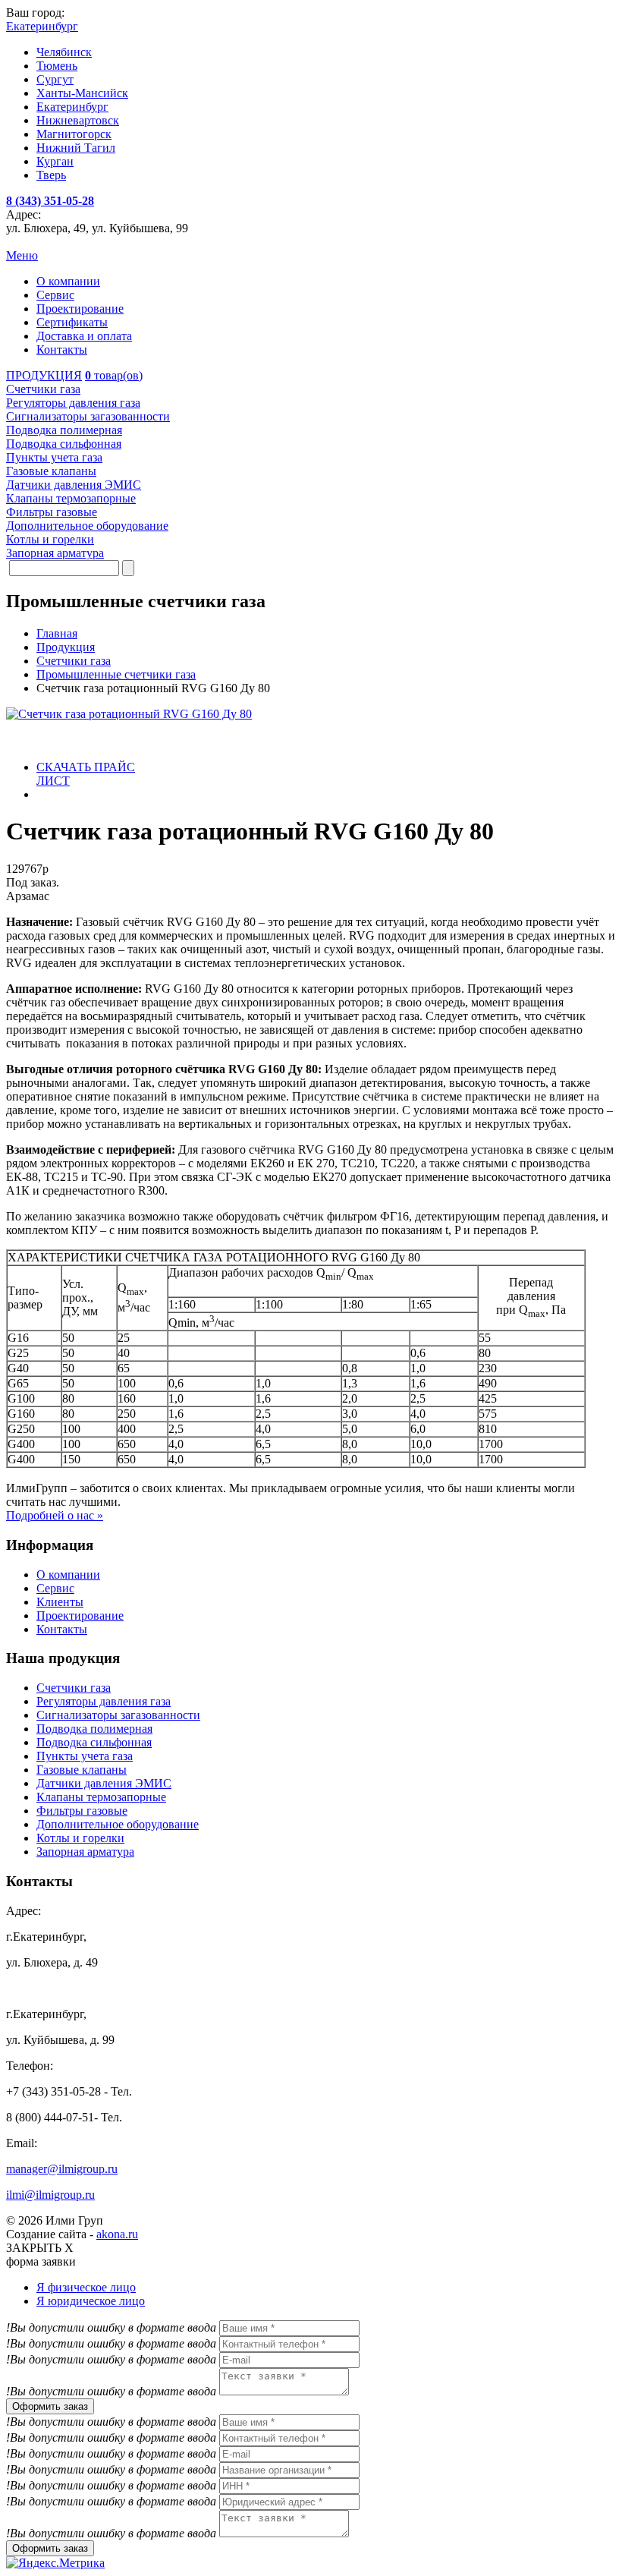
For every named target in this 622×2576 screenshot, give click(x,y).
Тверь (51, 175)
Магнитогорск (74, 134)
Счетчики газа (74, 1688)
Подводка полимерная (94, 1729)
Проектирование (80, 309)
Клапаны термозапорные (101, 1797)
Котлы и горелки (80, 1838)
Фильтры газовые (82, 1811)
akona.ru (117, 2234)
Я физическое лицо (86, 2287)
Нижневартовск (78, 120)
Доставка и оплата (84, 336)
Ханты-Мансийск (82, 93)
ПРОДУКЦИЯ (44, 375)
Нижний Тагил (76, 148)
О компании (68, 281)
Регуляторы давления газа (104, 1701)
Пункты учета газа (85, 1756)
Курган (55, 161)
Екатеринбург (72, 107)
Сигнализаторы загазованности (118, 1715)
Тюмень (57, 66)
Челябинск (64, 52)
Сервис (55, 295)
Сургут (55, 79)
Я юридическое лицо (91, 2301)
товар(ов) (114, 375)
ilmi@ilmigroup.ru (50, 2195)
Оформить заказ (50, 2406)
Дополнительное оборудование (118, 1824)
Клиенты (60, 1602)
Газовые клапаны (82, 1770)
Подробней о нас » (55, 1515)
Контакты (62, 350)
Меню (22, 255)
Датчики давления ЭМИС (104, 1783)
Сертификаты (72, 322)
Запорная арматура (85, 1852)
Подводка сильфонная (94, 1742)
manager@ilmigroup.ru (62, 2169)
